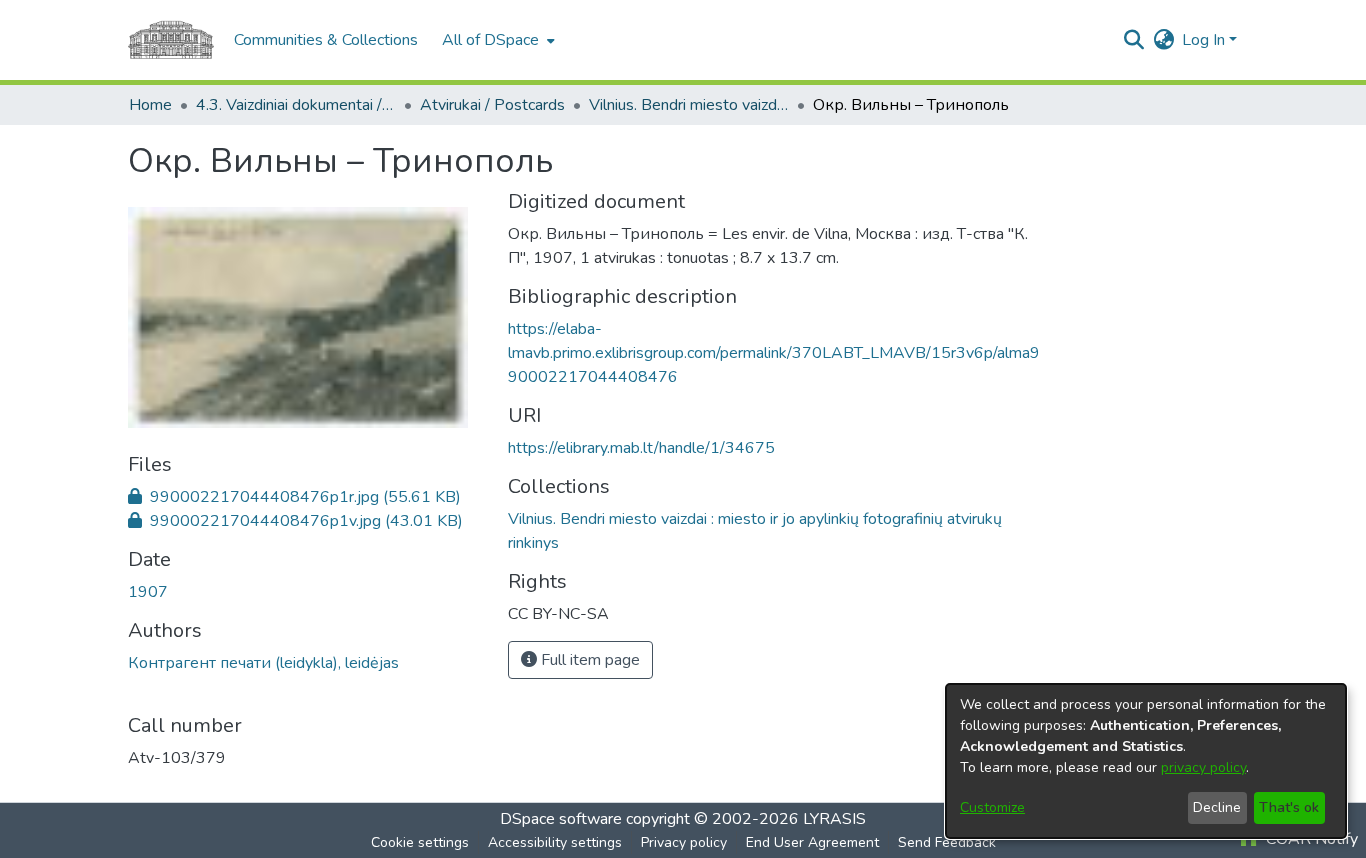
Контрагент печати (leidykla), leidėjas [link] (263, 663)
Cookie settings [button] (420, 842)
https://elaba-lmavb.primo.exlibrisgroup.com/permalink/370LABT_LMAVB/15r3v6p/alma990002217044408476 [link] (774, 353)
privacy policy (1203, 767)
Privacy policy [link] (684, 842)
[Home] (171, 40)
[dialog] (1146, 761)
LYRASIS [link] (834, 819)
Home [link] (150, 105)
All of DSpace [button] (490, 40)
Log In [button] (1205, 40)
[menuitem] (496, 40)
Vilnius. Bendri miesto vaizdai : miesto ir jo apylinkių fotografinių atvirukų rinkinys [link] (689, 105)
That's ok (1289, 807)
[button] (1133, 40)
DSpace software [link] (561, 819)
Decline (1217, 807)
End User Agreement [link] (812, 842)
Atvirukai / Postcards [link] (492, 105)
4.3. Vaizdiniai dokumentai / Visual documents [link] (296, 105)
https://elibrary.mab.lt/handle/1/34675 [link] (641, 448)
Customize (992, 807)
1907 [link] (148, 592)
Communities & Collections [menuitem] (326, 40)
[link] (294, 497)
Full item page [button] (588, 660)
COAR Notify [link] (1310, 839)
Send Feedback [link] (947, 842)
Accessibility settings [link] (555, 842)
